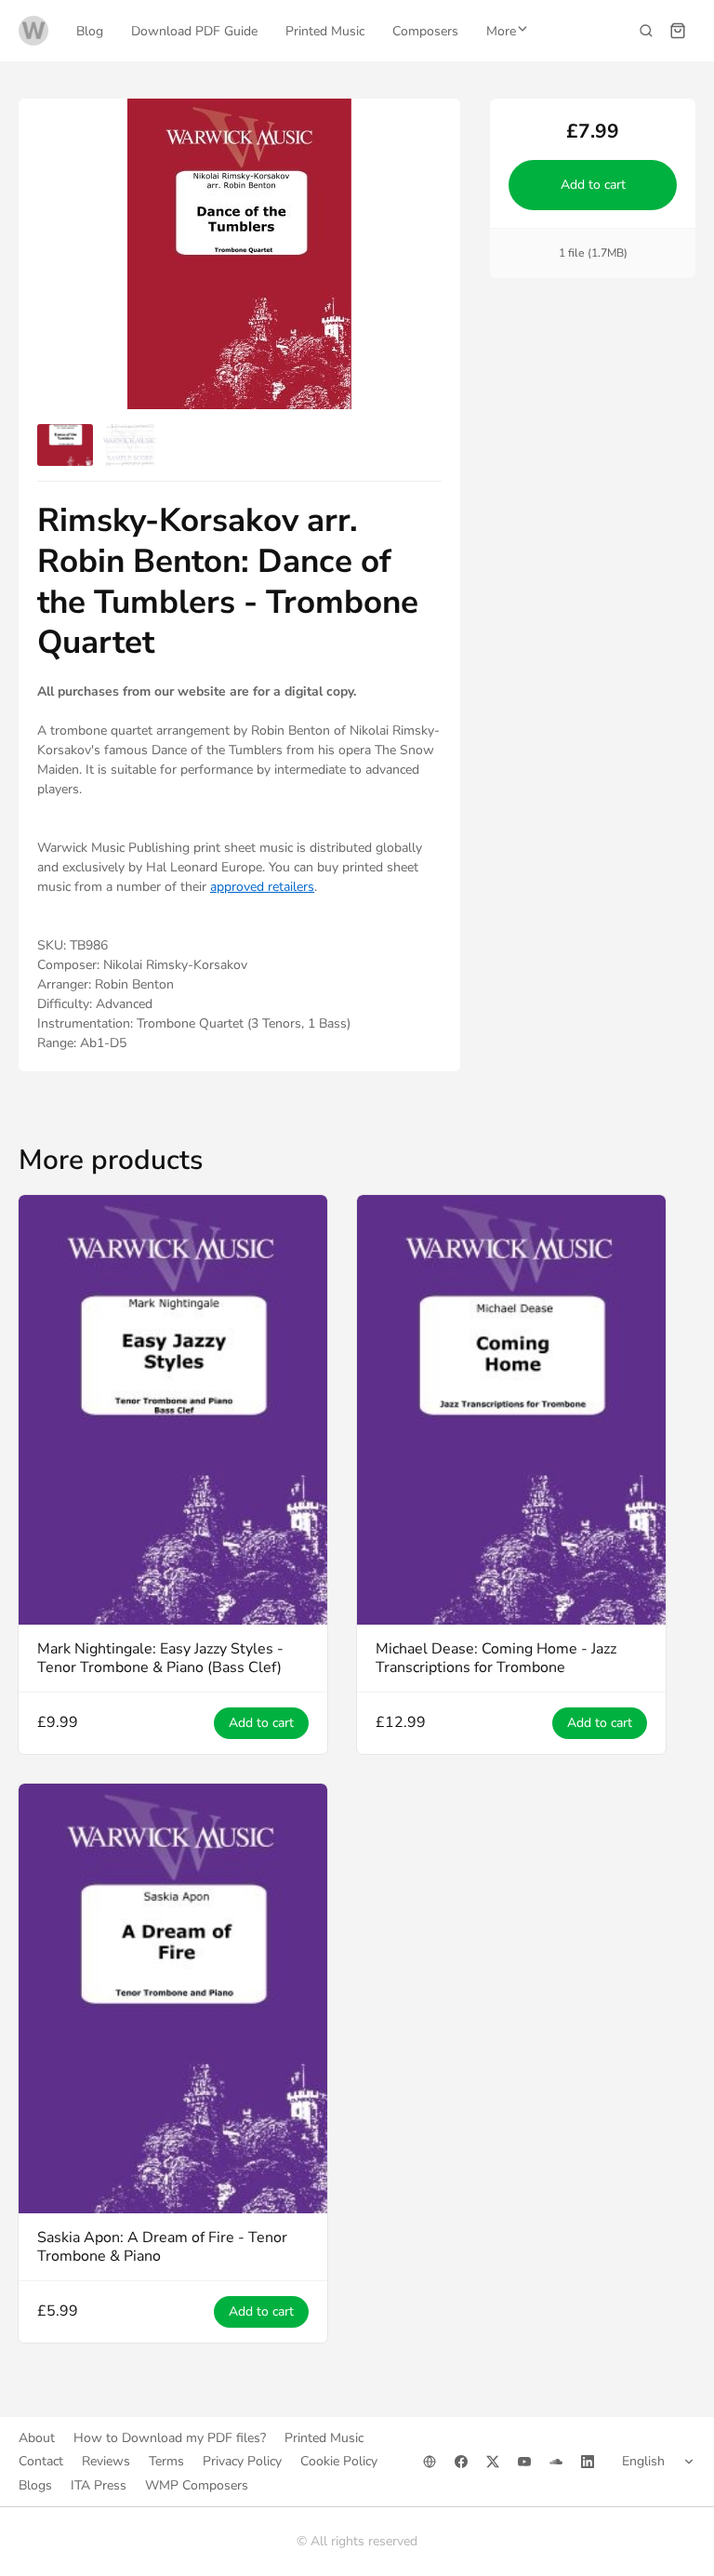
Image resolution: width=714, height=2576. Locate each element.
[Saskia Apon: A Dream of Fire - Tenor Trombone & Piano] (173, 1998)
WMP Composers (197, 2485)
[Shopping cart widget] (678, 31)
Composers (425, 31)
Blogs (35, 2485)
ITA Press (99, 2485)
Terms (166, 2461)
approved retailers (262, 887)
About (37, 2438)
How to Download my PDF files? (170, 2438)
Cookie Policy (339, 2461)
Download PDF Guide (194, 31)
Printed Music (325, 31)
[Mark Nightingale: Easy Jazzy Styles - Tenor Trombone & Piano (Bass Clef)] (173, 1410)
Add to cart (592, 185)
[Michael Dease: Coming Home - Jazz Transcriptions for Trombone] (511, 1410)
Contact (41, 2461)
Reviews (106, 2461)
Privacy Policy (242, 2461)
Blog (90, 31)
